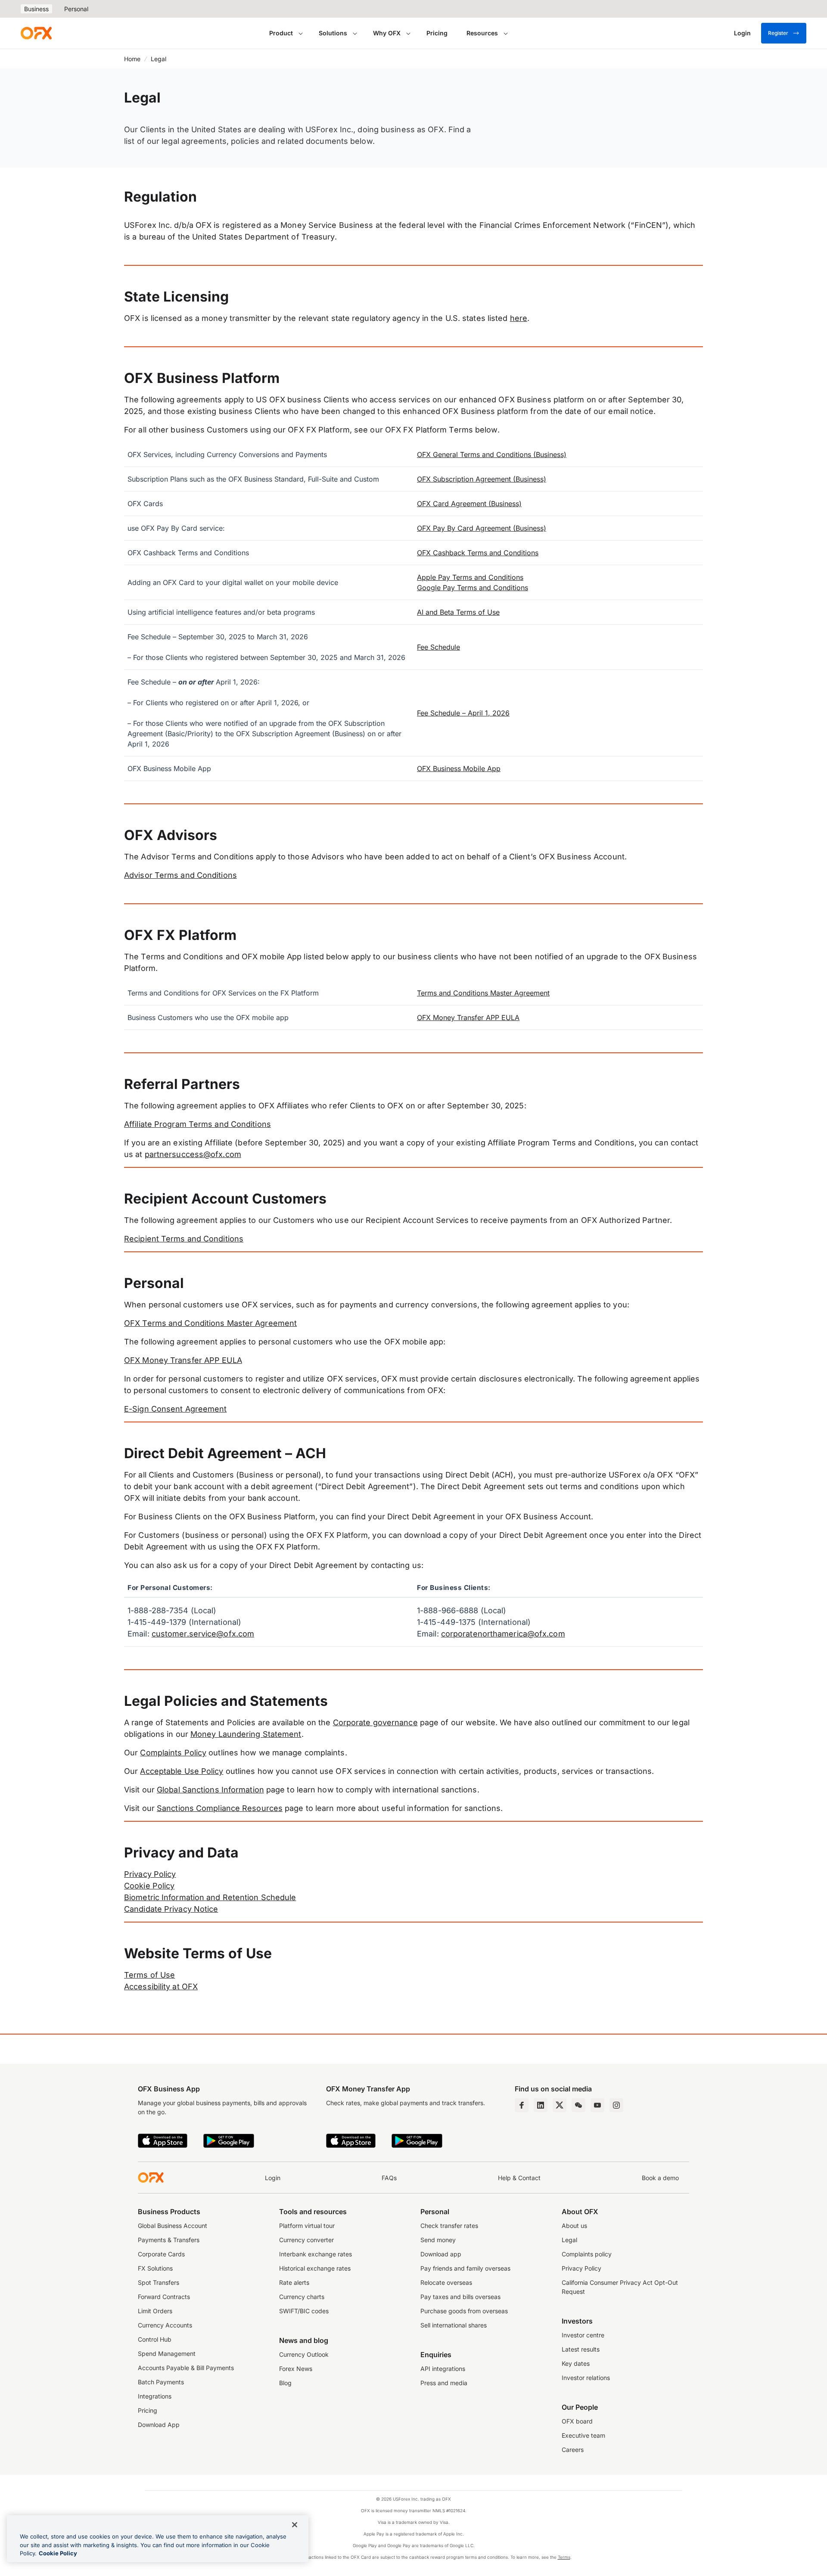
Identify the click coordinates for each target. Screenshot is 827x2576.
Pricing (437, 33)
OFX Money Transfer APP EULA (468, 1017)
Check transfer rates (449, 2226)
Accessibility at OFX (161, 1986)
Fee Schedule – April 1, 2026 (463, 713)
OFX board (577, 2421)
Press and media (444, 2383)
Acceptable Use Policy (182, 1771)
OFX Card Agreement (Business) (469, 504)
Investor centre (583, 2335)
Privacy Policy (150, 1874)
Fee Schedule (438, 647)
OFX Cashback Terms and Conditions (478, 553)
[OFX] (36, 33)
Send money (438, 2240)
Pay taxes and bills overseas (460, 2297)
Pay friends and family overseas (465, 2268)
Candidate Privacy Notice (171, 1909)
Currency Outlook (304, 2354)
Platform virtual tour (307, 2226)
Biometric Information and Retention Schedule (210, 1897)
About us (574, 2226)
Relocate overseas (446, 2282)
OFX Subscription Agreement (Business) (482, 479)
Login (273, 2178)
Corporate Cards (161, 2254)
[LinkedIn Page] (541, 2105)
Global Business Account (173, 2226)
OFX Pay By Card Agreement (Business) (482, 528)
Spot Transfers (159, 2282)
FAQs (389, 2178)
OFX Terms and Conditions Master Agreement (210, 1323)
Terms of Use (149, 1975)
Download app (441, 2254)
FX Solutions (155, 2268)
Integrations (155, 2396)
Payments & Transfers (169, 2240)
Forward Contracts (164, 2297)
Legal (569, 2240)
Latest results (581, 2349)
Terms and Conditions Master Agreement (483, 993)
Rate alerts (294, 2282)
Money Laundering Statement (246, 1734)
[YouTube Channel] (597, 2105)
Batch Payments (161, 2382)
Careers (573, 2450)
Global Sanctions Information (210, 1790)
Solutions (333, 33)
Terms (564, 2557)
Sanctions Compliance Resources (220, 1808)
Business (36, 9)
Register (778, 33)
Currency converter (306, 2240)
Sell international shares (454, 2325)
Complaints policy (587, 2254)
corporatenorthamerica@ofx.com (503, 1634)
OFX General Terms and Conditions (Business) (492, 454)
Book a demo (660, 2178)
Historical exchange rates (315, 2268)
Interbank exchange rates (316, 2254)
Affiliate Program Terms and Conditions (197, 1124)
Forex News (296, 2369)
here (519, 318)
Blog (285, 2383)
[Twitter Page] (560, 2105)
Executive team (583, 2435)
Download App (159, 2425)
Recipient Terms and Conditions (184, 1239)
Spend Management (167, 2354)
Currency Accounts (165, 2325)
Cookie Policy (149, 1886)
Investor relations (586, 2378)
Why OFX (387, 33)
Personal (76, 9)
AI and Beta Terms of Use (458, 612)
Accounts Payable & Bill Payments (186, 2368)
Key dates (576, 2363)
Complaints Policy (173, 1753)
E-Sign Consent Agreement (175, 1409)
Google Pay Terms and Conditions (473, 588)
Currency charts (302, 2297)
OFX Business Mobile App (459, 768)
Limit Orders (155, 2311)
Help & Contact (519, 2178)
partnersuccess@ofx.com (193, 1154)
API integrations (443, 2369)
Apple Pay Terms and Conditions (470, 577)
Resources (482, 33)
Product (281, 33)
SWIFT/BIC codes (304, 2311)
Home (132, 59)
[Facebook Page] (522, 2105)
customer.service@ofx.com (203, 1634)
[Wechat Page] (578, 2105)
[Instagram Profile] (616, 2105)
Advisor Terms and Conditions (180, 875)
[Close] (295, 2525)
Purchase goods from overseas (464, 2311)
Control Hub (155, 2339)
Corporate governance (375, 1722)
